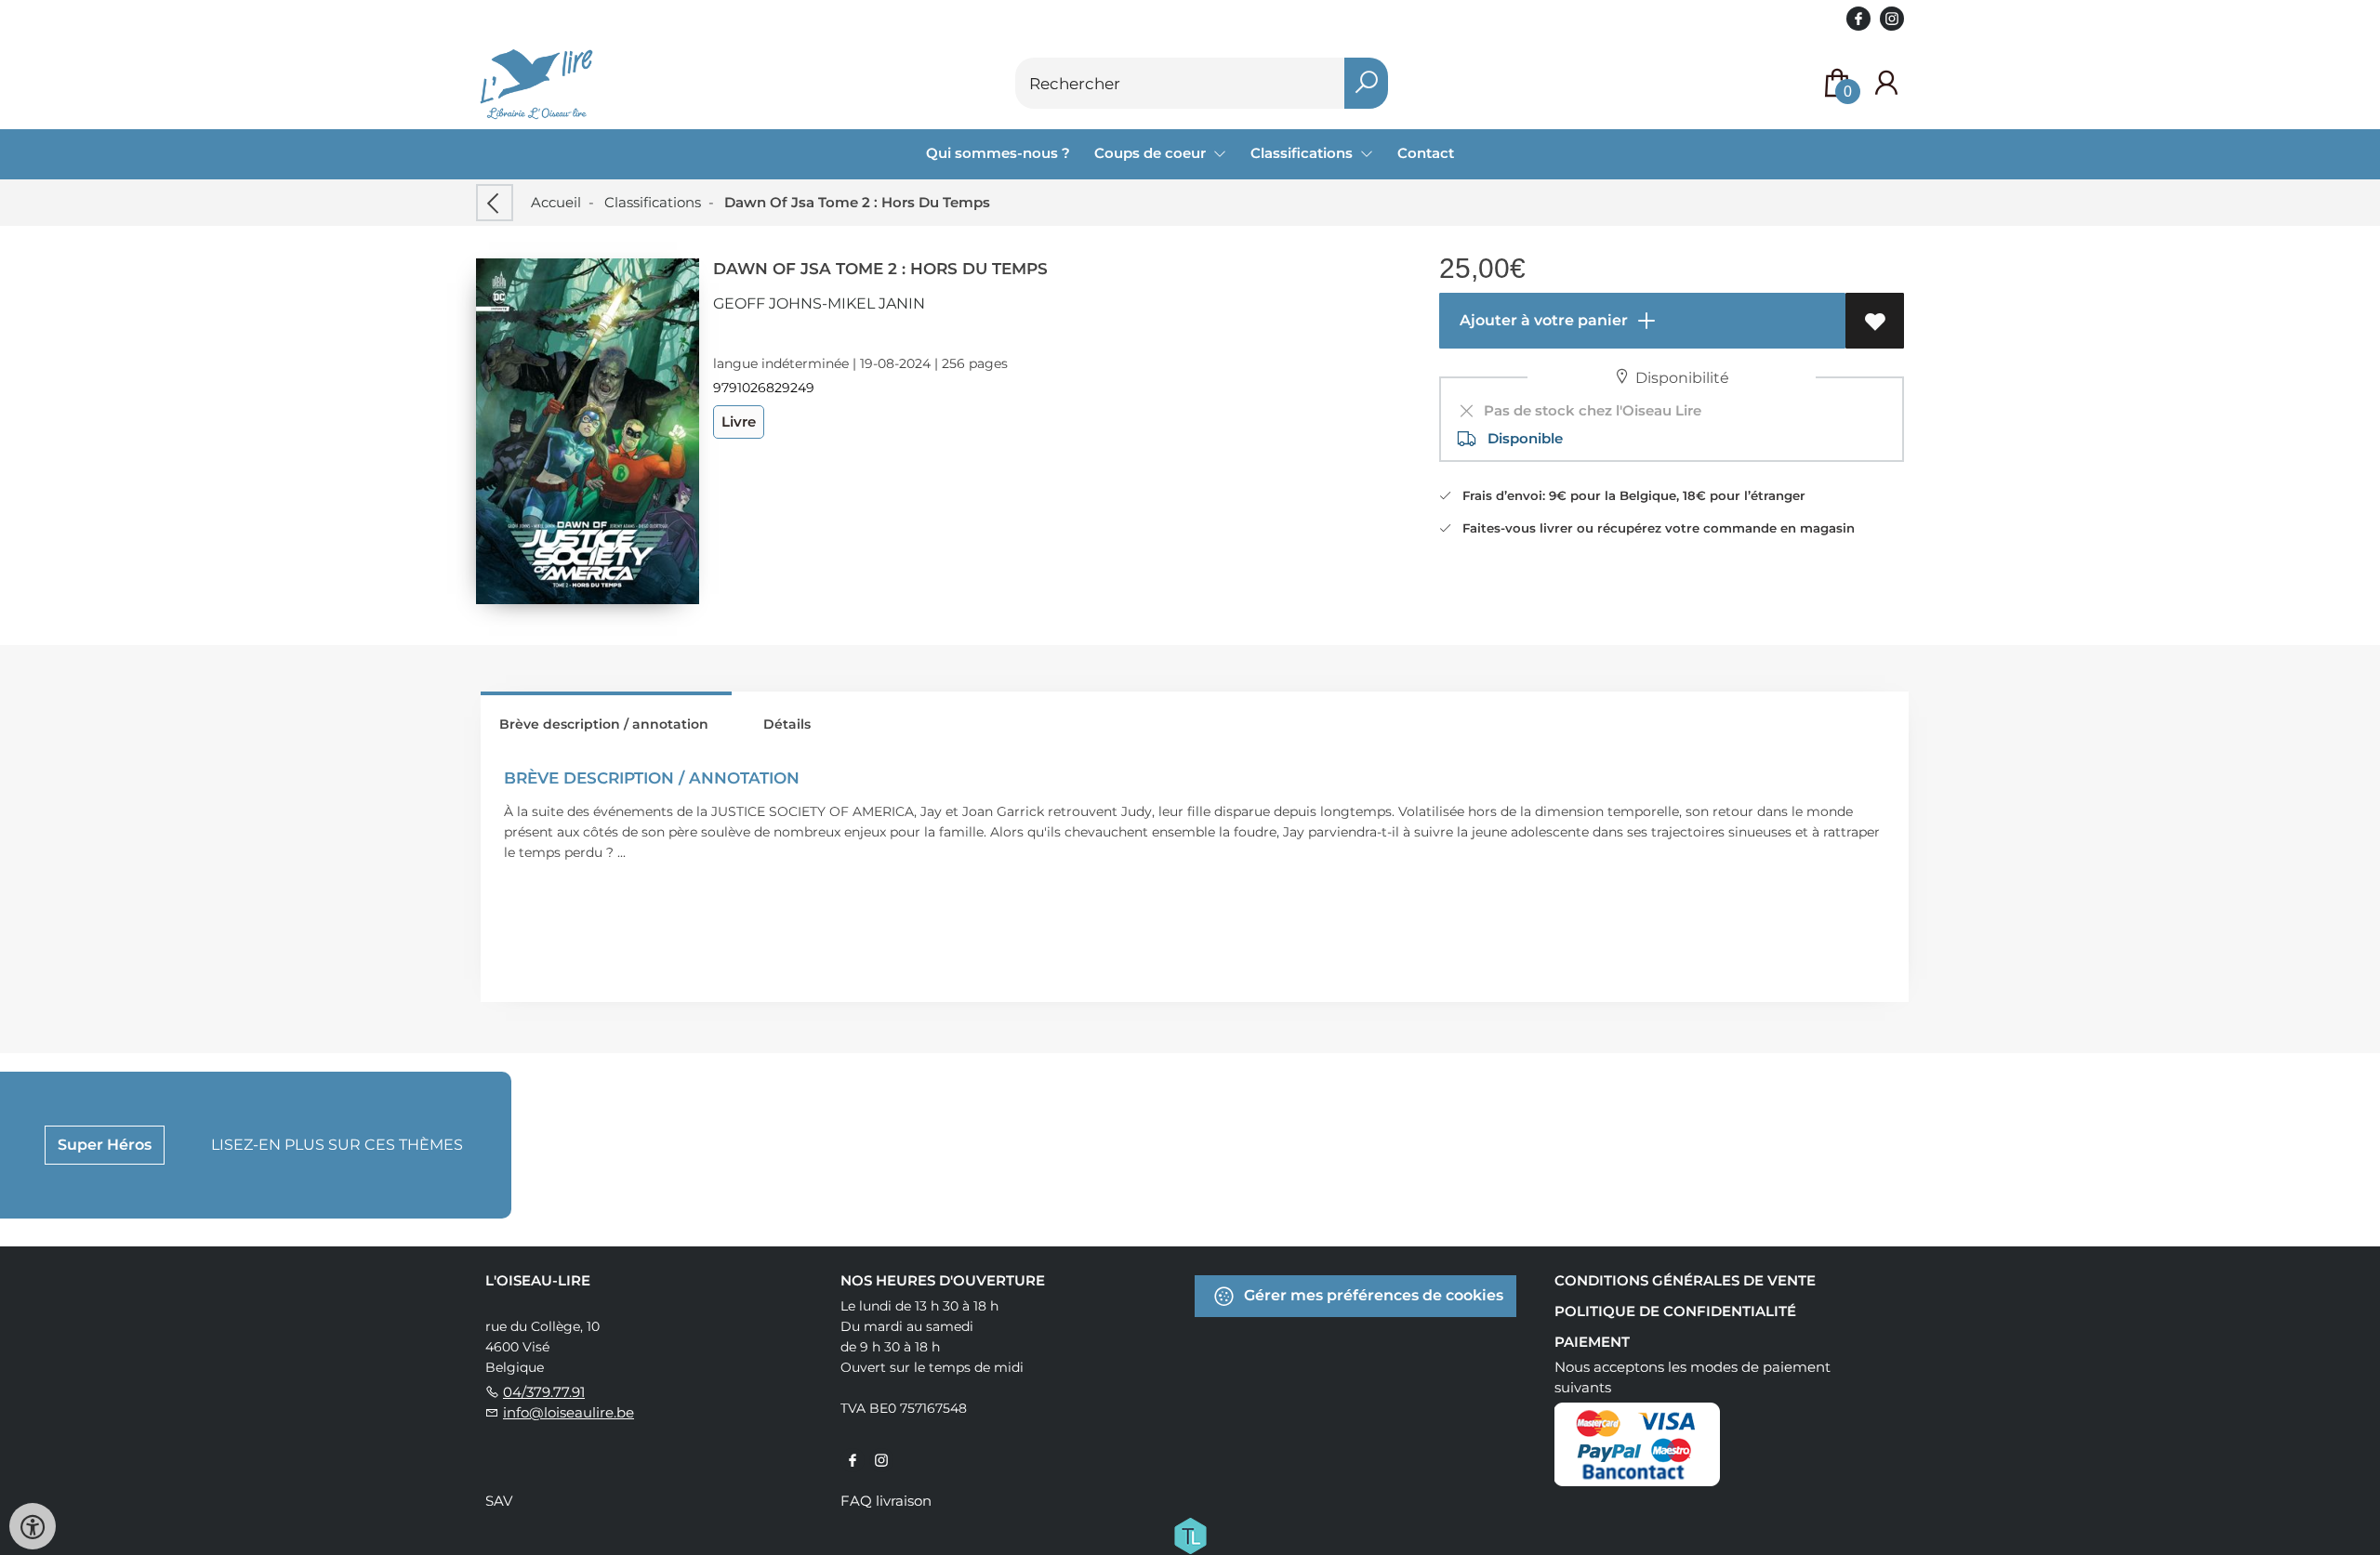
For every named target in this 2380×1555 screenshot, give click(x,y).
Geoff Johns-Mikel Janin (819, 303)
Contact (1426, 153)
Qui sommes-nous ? (998, 153)
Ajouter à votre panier (1542, 320)
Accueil (556, 202)
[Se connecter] (1886, 83)
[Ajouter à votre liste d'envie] (1875, 321)
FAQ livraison (886, 1501)
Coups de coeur (1152, 153)
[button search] (1366, 83)
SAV (499, 1501)
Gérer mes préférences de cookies (1372, 1295)
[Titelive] (1190, 1535)
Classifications (653, 202)
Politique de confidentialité (1675, 1311)
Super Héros (105, 1145)
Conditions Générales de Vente (1685, 1280)
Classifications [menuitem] (1303, 153)
